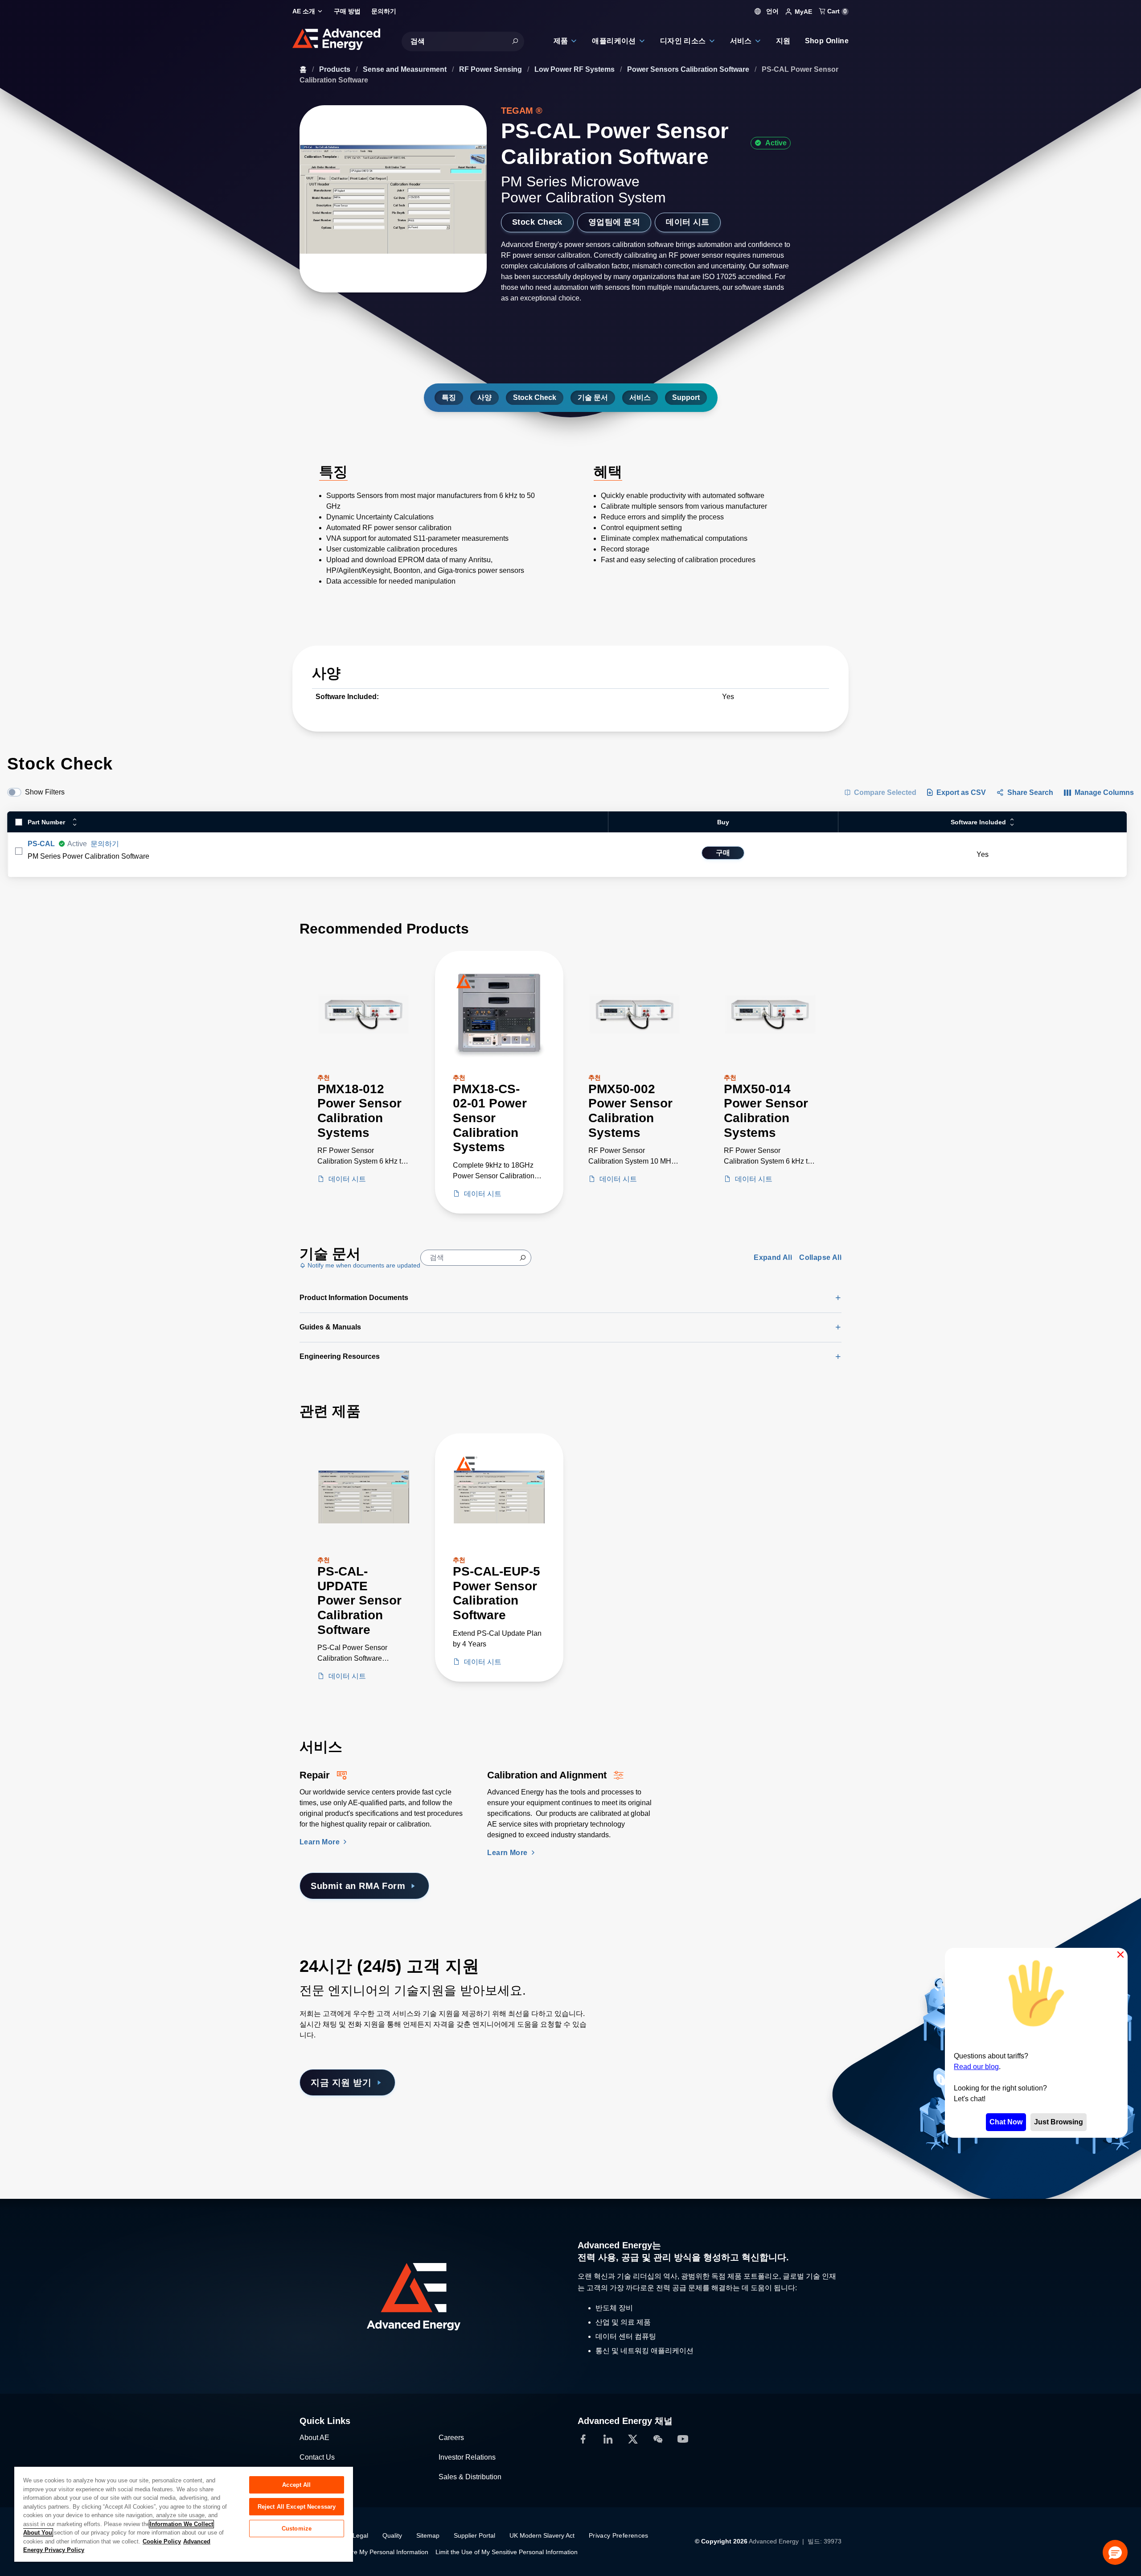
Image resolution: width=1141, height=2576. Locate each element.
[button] (1115, 2552)
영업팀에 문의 (614, 222)
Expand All (773, 1257)
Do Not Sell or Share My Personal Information (364, 2552)
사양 (484, 397)
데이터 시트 (688, 222)
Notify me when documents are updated (363, 1265)
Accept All (296, 2485)
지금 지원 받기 (341, 2082)
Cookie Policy (162, 2541)
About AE (314, 2438)
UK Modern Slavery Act (542, 2535)
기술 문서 (593, 397)
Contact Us (317, 2457)
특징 (449, 397)
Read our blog (976, 2067)
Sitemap (428, 2535)
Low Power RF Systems (575, 69)
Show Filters (45, 792)
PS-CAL (41, 844)
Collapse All (820, 1257)
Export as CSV (961, 792)
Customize (297, 2529)
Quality (392, 2535)
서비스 (640, 397)
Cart (836, 11)
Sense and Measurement (406, 69)
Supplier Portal (474, 2535)
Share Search (1030, 792)
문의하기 (105, 844)
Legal (360, 2535)
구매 (723, 853)
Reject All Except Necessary (297, 2507)
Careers (451, 2438)
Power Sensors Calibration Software (689, 69)
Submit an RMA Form (358, 1886)
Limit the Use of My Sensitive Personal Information (507, 2552)
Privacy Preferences (619, 2535)
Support (686, 397)
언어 (772, 11)
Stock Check (537, 222)
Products (336, 69)
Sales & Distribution (470, 2477)
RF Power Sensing (491, 69)
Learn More (320, 1842)
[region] (184, 2514)
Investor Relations (467, 2457)
